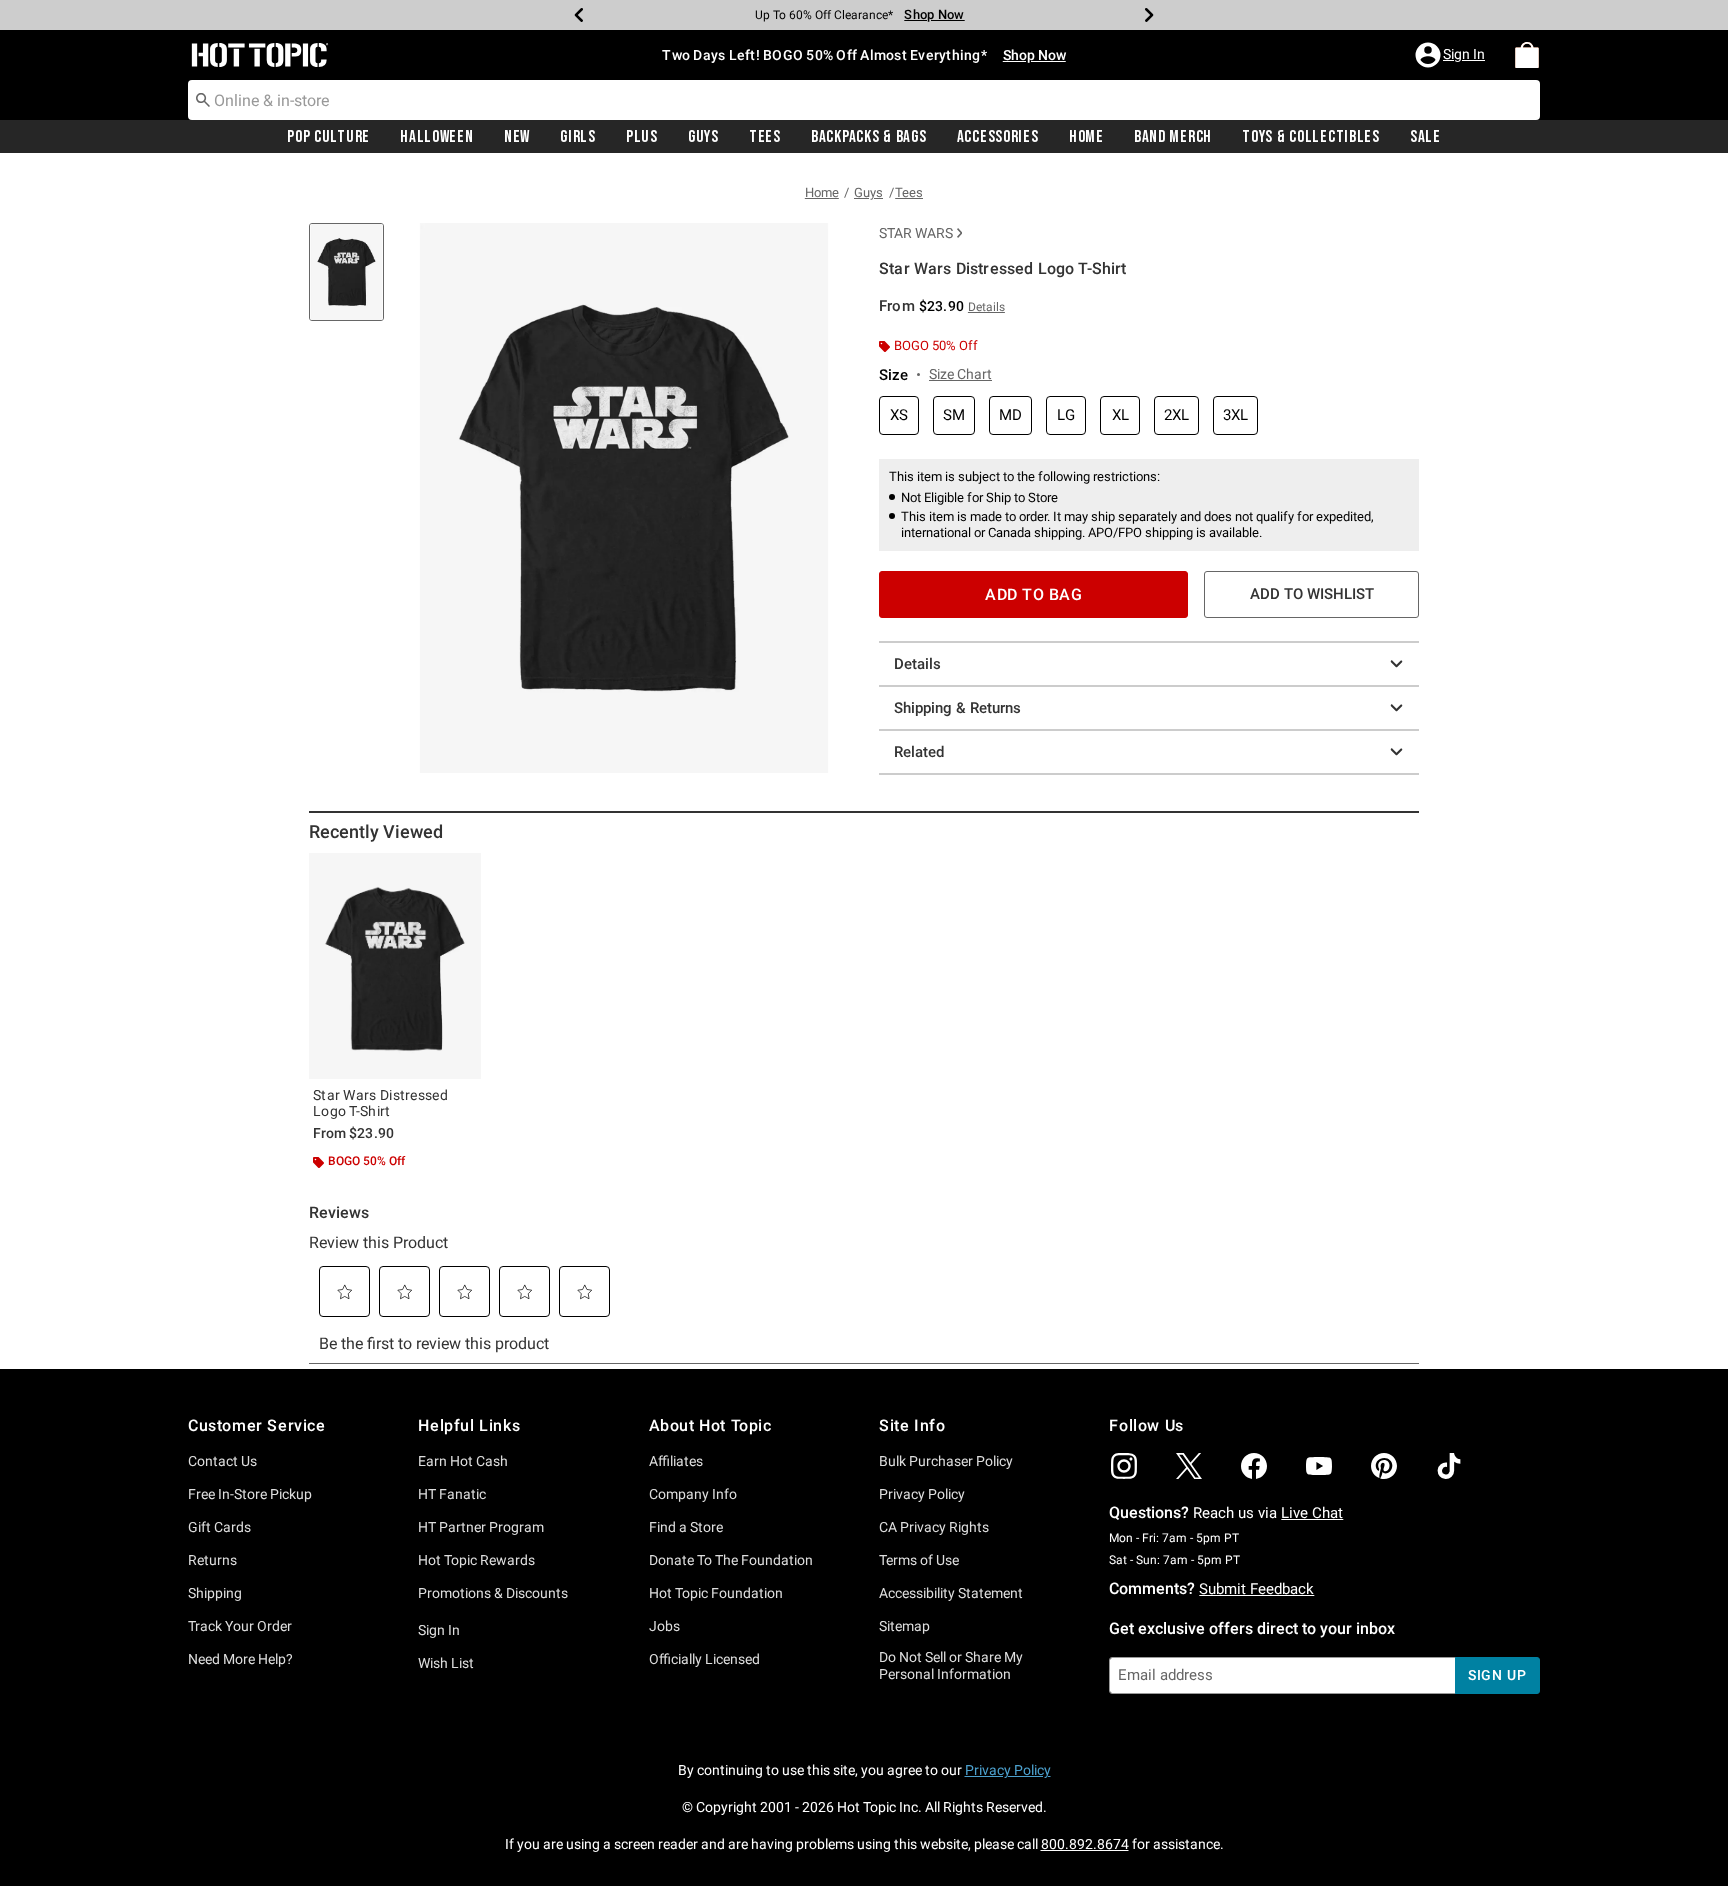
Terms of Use (919, 1560)
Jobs (664, 1626)
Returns (212, 1560)
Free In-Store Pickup (250, 1494)
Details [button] (986, 307)
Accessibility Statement (951, 1593)
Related (919, 752)
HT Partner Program (481, 1527)
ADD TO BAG (1033, 594)
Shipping (215, 1593)
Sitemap (904, 1626)
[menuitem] (1527, 55)
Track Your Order (240, 1626)
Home (1086, 137)
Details (917, 664)
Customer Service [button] (257, 1425)
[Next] (1149, 15)
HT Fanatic (452, 1494)
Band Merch (1173, 137)
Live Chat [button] (1312, 1513)
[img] (1124, 1466)
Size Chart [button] (960, 374)
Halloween (436, 137)
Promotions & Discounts (493, 1593)
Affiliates (676, 1461)
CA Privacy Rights (934, 1527)
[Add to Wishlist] (461, 873)
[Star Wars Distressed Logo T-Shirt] (395, 966)
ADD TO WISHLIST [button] (1312, 594)
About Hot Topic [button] (710, 1425)
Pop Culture (328, 137)
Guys (703, 137)
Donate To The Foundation (731, 1560)
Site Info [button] (912, 1425)
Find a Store (686, 1527)
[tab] (354, 282)
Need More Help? (240, 1659)
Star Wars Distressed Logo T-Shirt (380, 1103)
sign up (1497, 1675)
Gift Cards (219, 1527)
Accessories (998, 137)
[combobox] (864, 100)
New (517, 137)
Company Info (693, 1494)
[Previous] (579, 15)
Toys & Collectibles (1311, 137)
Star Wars (916, 233)
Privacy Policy (922, 1494)
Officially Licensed (704, 1659)
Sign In (439, 1630)
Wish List (446, 1663)
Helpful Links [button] (469, 1425)
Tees (765, 137)
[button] (1452, 55)
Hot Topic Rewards (476, 1560)
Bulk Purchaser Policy (946, 1461)
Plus (642, 137)
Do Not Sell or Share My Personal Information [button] (951, 1665)
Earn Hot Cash (463, 1461)
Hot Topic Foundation (716, 1593)
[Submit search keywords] (203, 99)
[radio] (899, 415)
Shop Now (921, 14)
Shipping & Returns (957, 708)
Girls (578, 137)
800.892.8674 (1085, 1844)
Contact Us (222, 1461)
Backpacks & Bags (869, 137)
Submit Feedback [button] (1256, 1589)
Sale (1425, 137)
